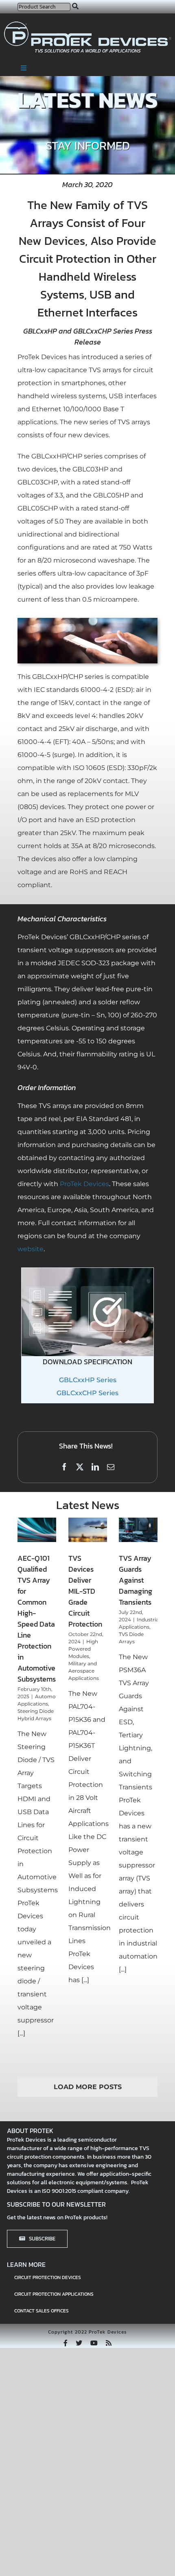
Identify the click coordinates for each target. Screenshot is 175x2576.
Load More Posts (88, 2087)
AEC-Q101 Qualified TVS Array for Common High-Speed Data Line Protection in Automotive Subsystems (37, 1618)
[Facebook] (64, 1468)
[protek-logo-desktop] (88, 25)
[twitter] (79, 2343)
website (31, 1249)
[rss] (109, 2343)
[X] (80, 1468)
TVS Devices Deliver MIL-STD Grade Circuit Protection (85, 1591)
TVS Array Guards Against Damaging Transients (136, 1580)
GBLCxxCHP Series (87, 1393)
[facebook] (66, 2343)
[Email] (111, 1468)
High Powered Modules (83, 1649)
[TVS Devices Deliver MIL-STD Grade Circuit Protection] (88, 1530)
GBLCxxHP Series (88, 1380)
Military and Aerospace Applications (84, 1671)
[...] (21, 2033)
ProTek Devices (84, 1184)
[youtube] (94, 2343)
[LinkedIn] (95, 1468)
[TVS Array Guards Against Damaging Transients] (138, 1530)
